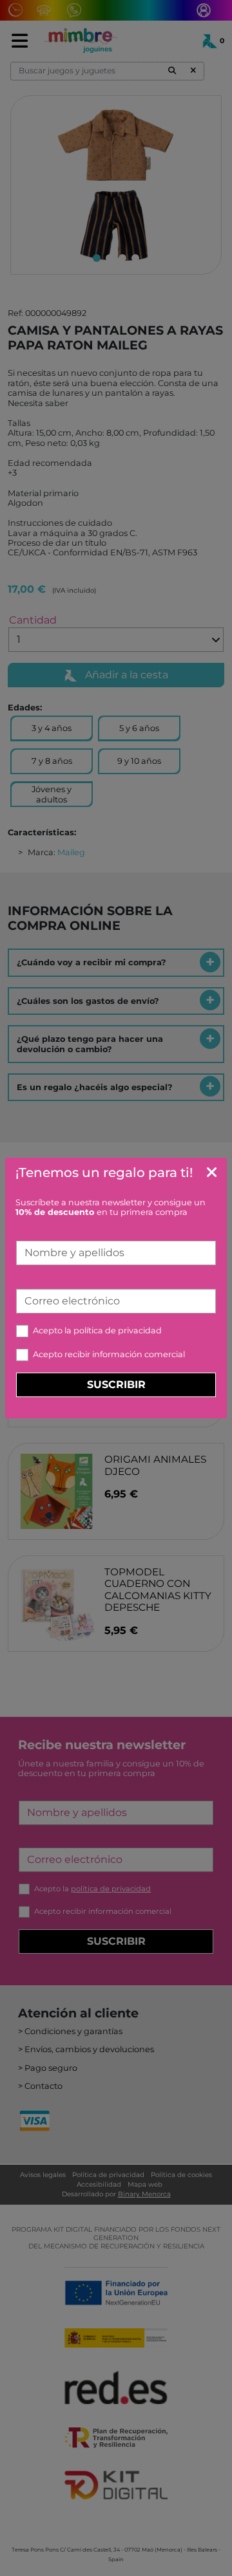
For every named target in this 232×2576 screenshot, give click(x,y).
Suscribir (116, 1385)
